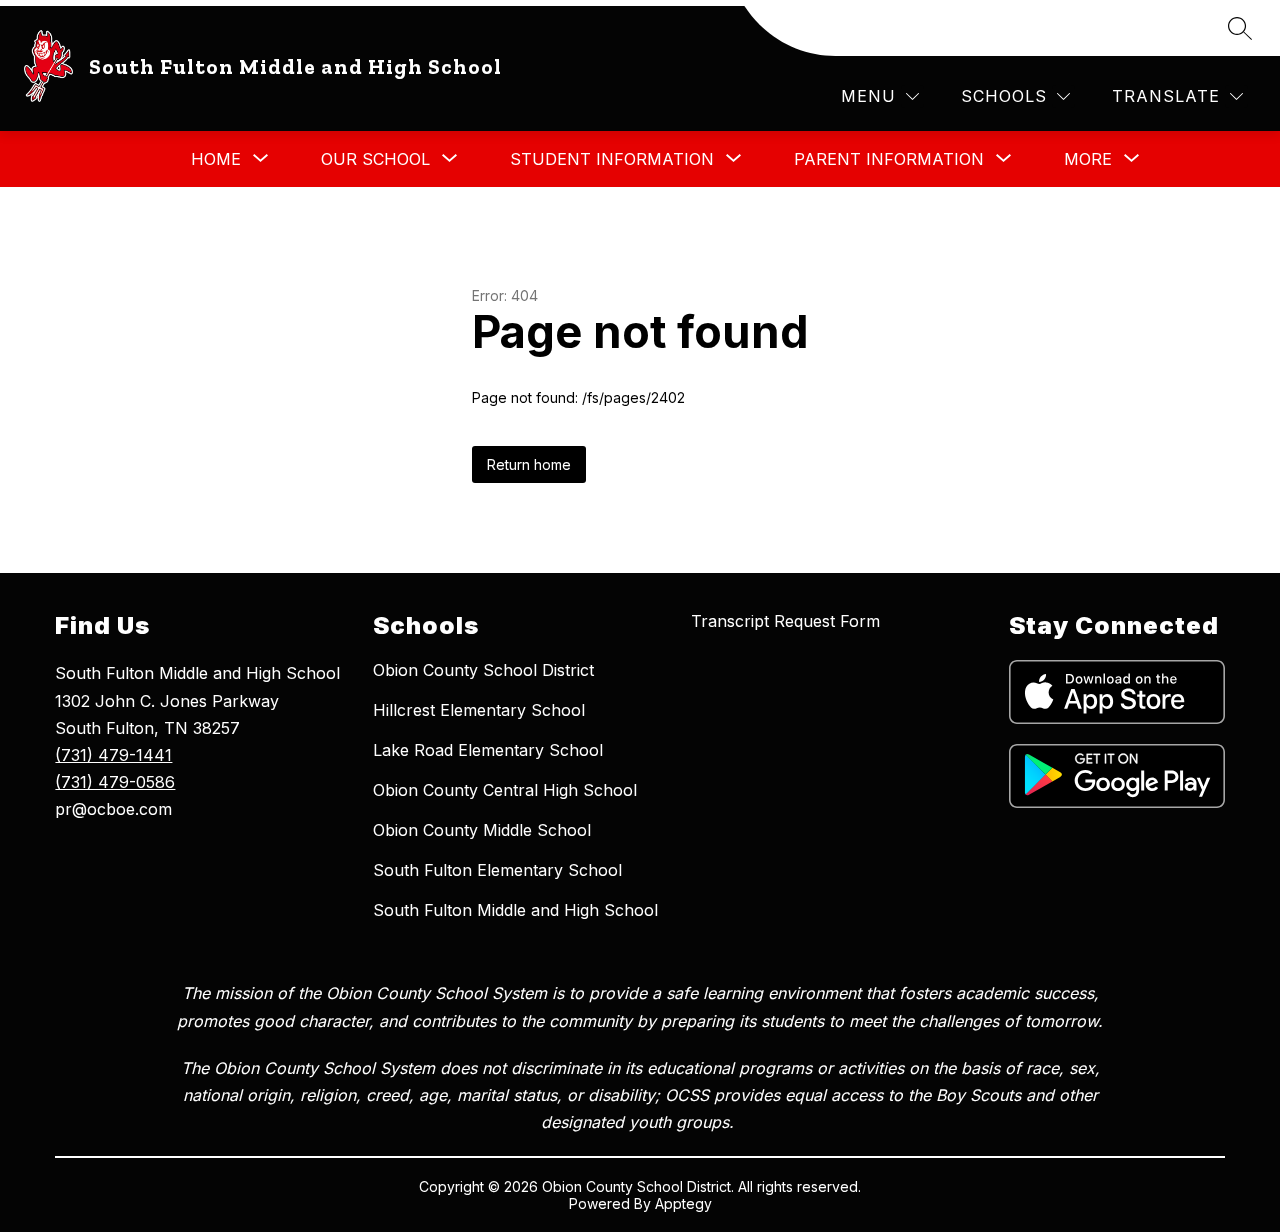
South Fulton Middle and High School (515, 910)
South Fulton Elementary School (497, 870)
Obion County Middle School (482, 830)
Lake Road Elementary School (488, 750)
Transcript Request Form (785, 621)
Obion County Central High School (505, 790)
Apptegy (683, 1203)
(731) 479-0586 (115, 782)
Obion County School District (483, 670)
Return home (529, 464)
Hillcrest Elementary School (479, 710)
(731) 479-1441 (113, 755)
